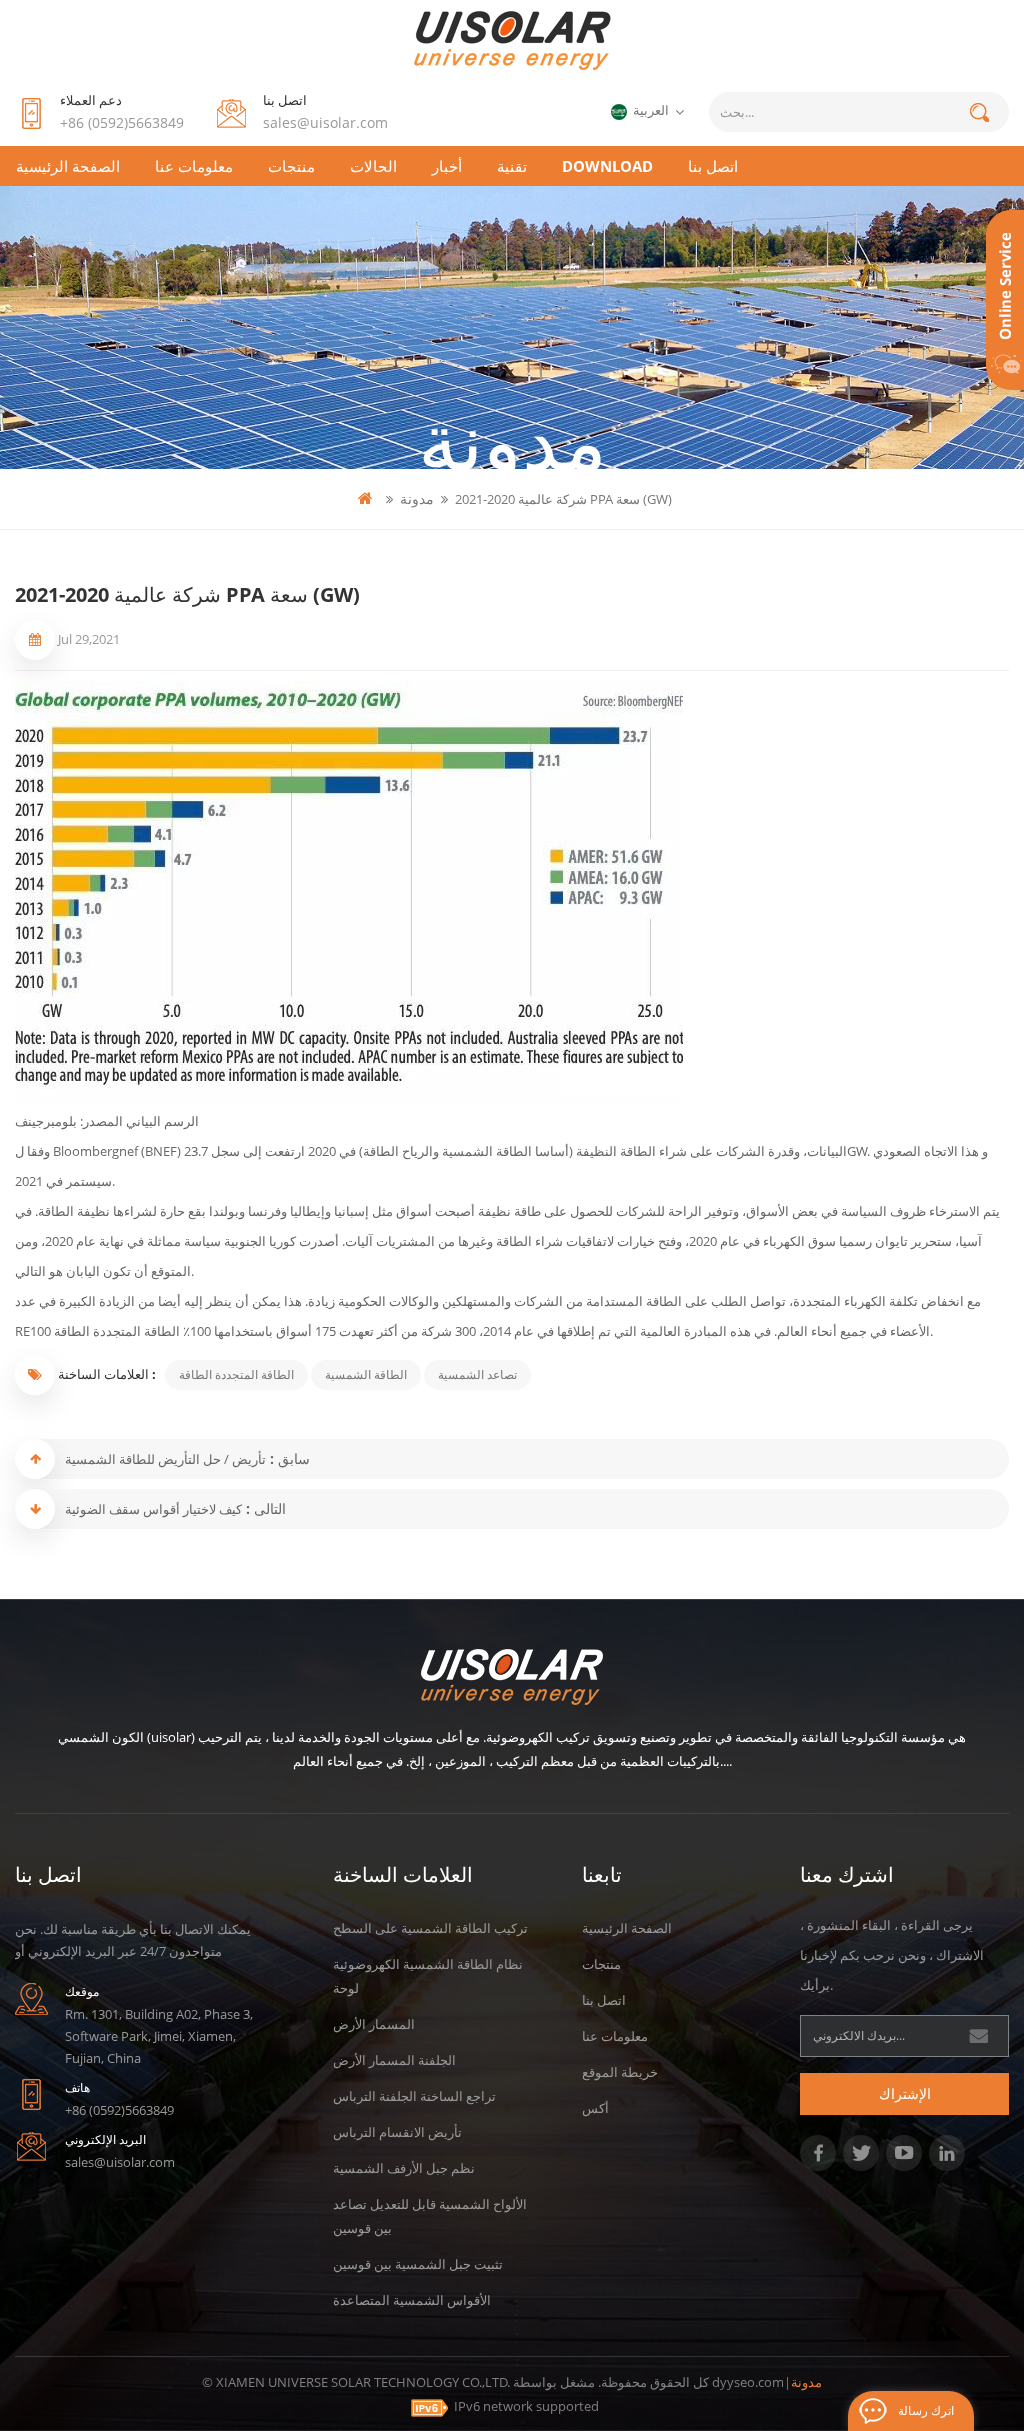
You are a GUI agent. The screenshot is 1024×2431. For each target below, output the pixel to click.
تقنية (512, 166)
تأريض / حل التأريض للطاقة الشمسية (165, 1459)
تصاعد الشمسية (477, 1374)
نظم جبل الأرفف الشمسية (404, 2168)
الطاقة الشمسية (366, 1374)
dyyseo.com (748, 2382)
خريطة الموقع (620, 2072)
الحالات (373, 166)
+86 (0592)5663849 (122, 122)
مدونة (417, 498)
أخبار (447, 166)
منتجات (291, 166)
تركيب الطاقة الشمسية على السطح (430, 1928)
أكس (595, 2108)
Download (607, 166)
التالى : (264, 1508)
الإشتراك (905, 2093)
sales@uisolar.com (325, 122)
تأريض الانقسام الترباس (397, 2132)
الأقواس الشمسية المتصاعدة (412, 2300)
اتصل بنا (713, 166)
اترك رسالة (926, 2410)
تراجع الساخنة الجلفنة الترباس (414, 2096)
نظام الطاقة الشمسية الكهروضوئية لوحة (428, 1976)
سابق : (288, 1458)
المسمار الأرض (374, 2024)
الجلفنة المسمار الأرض (394, 2060)
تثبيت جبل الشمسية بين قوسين (418, 2264)
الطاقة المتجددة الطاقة (236, 1374)
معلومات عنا (194, 166)
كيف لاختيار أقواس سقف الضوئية (153, 1509)
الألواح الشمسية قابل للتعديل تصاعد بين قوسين (430, 2216)
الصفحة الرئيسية (68, 166)
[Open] (1005, 300)
